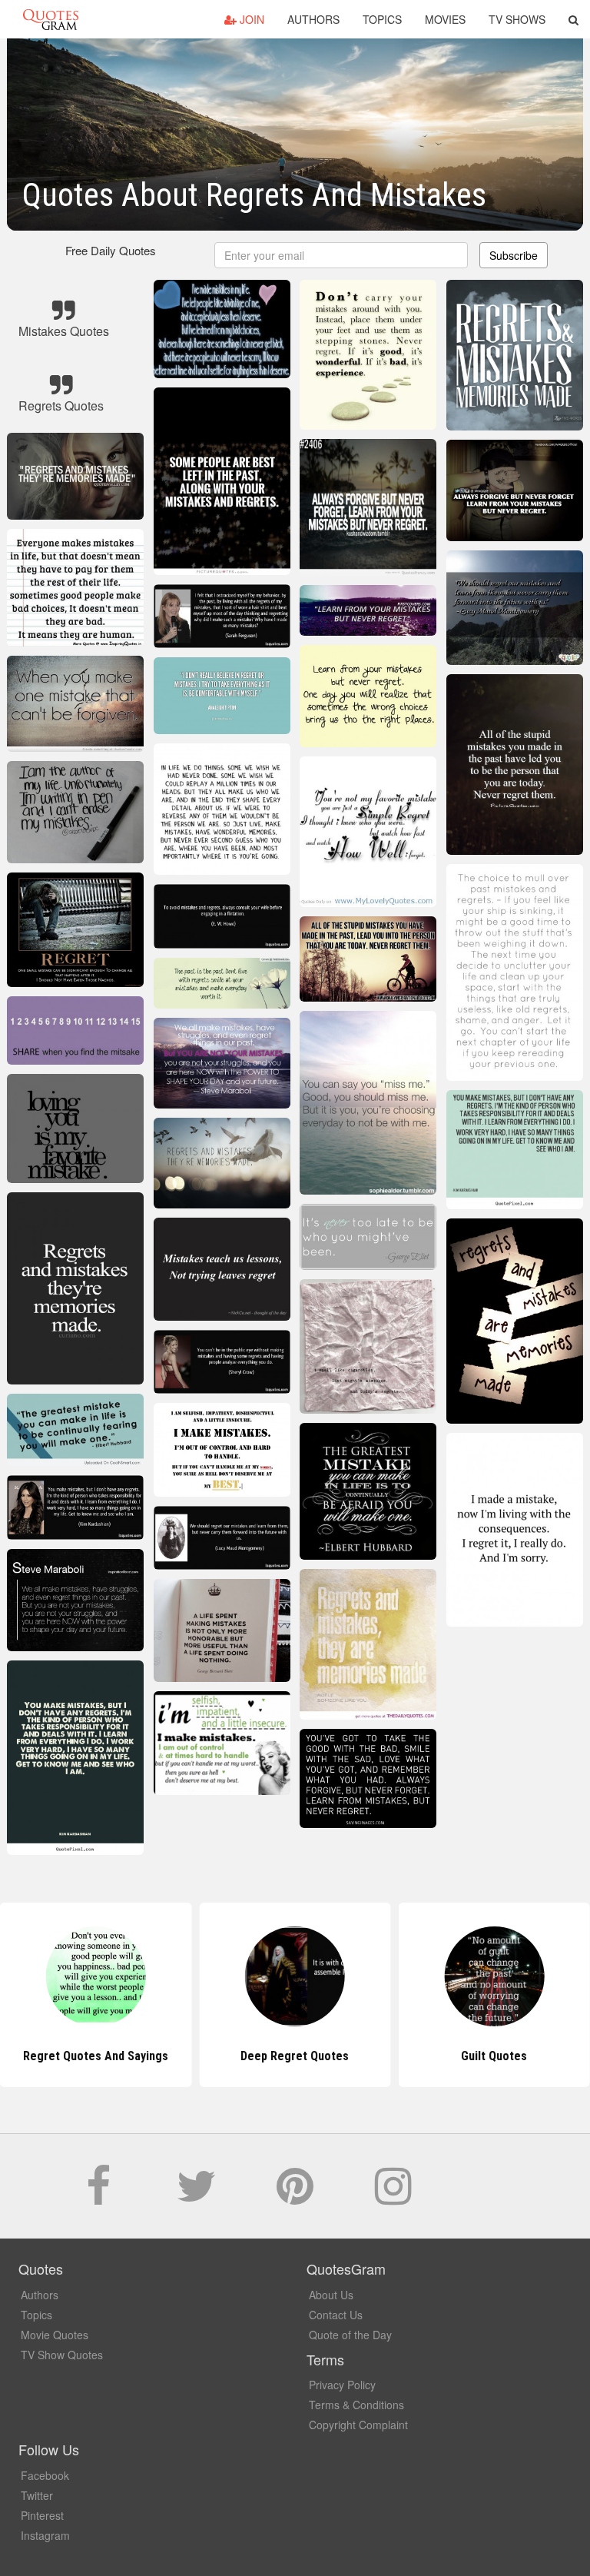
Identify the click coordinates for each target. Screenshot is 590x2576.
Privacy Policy (342, 2385)
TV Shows (517, 19)
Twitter (37, 2495)
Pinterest (42, 2515)
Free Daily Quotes (111, 250)
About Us (331, 2295)
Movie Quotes (55, 2335)
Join (250, 19)
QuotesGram (51, 19)
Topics (382, 19)
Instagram (45, 2535)
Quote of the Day (350, 2335)
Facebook (45, 2475)
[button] (573, 19)
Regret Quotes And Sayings (96, 2056)
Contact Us (336, 2315)
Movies (445, 19)
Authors (313, 19)
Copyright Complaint (358, 2425)
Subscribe (514, 255)
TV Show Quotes (62, 2355)
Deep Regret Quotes (295, 2056)
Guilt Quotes (494, 2056)
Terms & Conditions (356, 2405)
